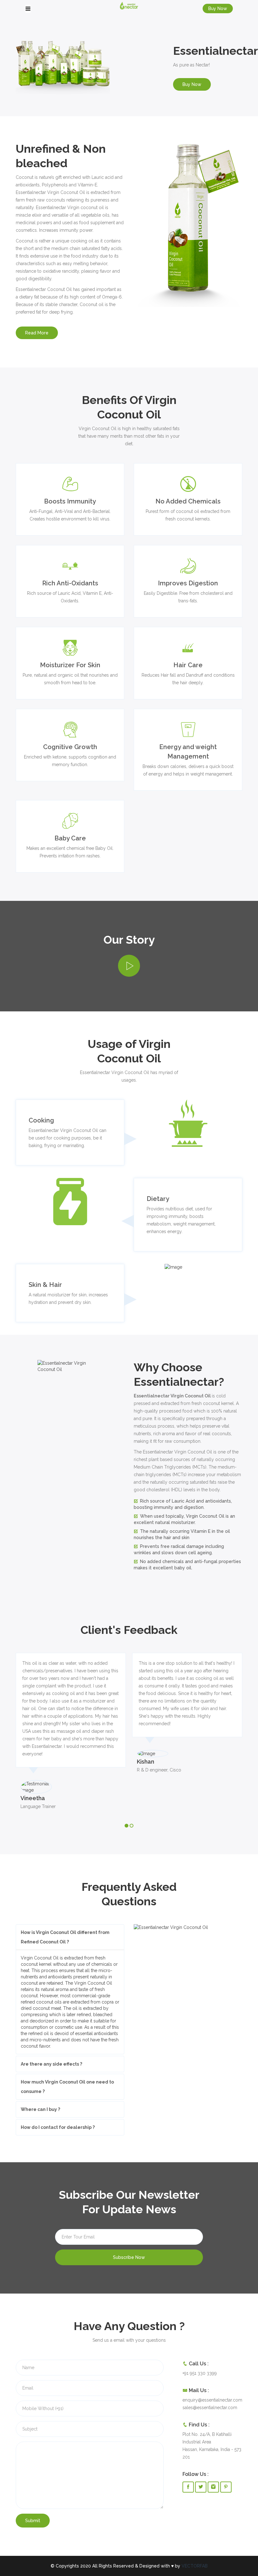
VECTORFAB (195, 2566)
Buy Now (218, 9)
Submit (33, 2521)
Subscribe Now (129, 2257)
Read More (37, 333)
